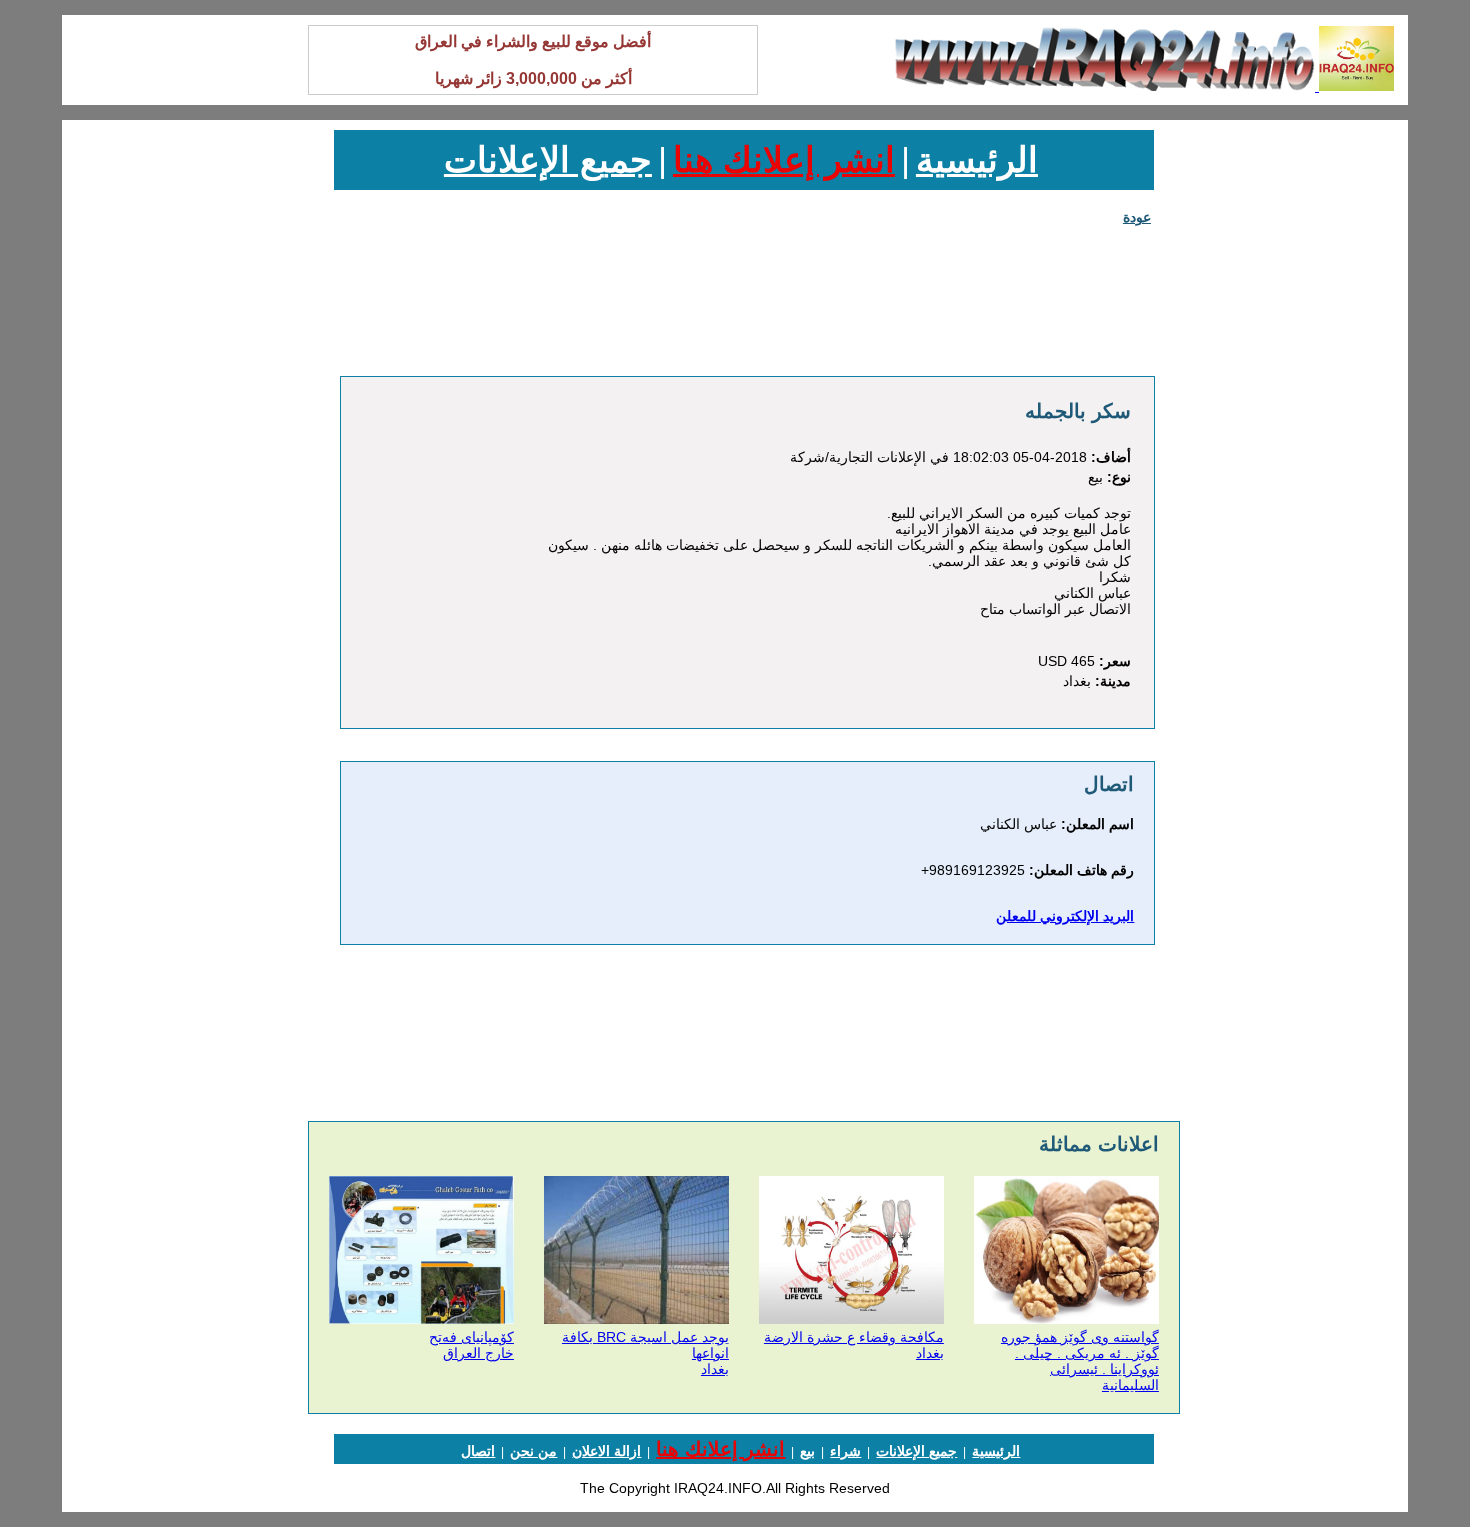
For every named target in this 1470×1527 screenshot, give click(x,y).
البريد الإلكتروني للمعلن (1065, 916)
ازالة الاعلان (606, 1451)
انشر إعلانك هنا (784, 159)
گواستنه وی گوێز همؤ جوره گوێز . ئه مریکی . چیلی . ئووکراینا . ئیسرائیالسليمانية (1080, 1361)
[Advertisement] (1299, 430)
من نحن (533, 1451)
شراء (845, 1451)
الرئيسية (977, 159)
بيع (807, 1451)
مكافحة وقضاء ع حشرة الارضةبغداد (854, 1345)
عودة (1137, 217)
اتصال (478, 1451)
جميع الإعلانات (548, 159)
